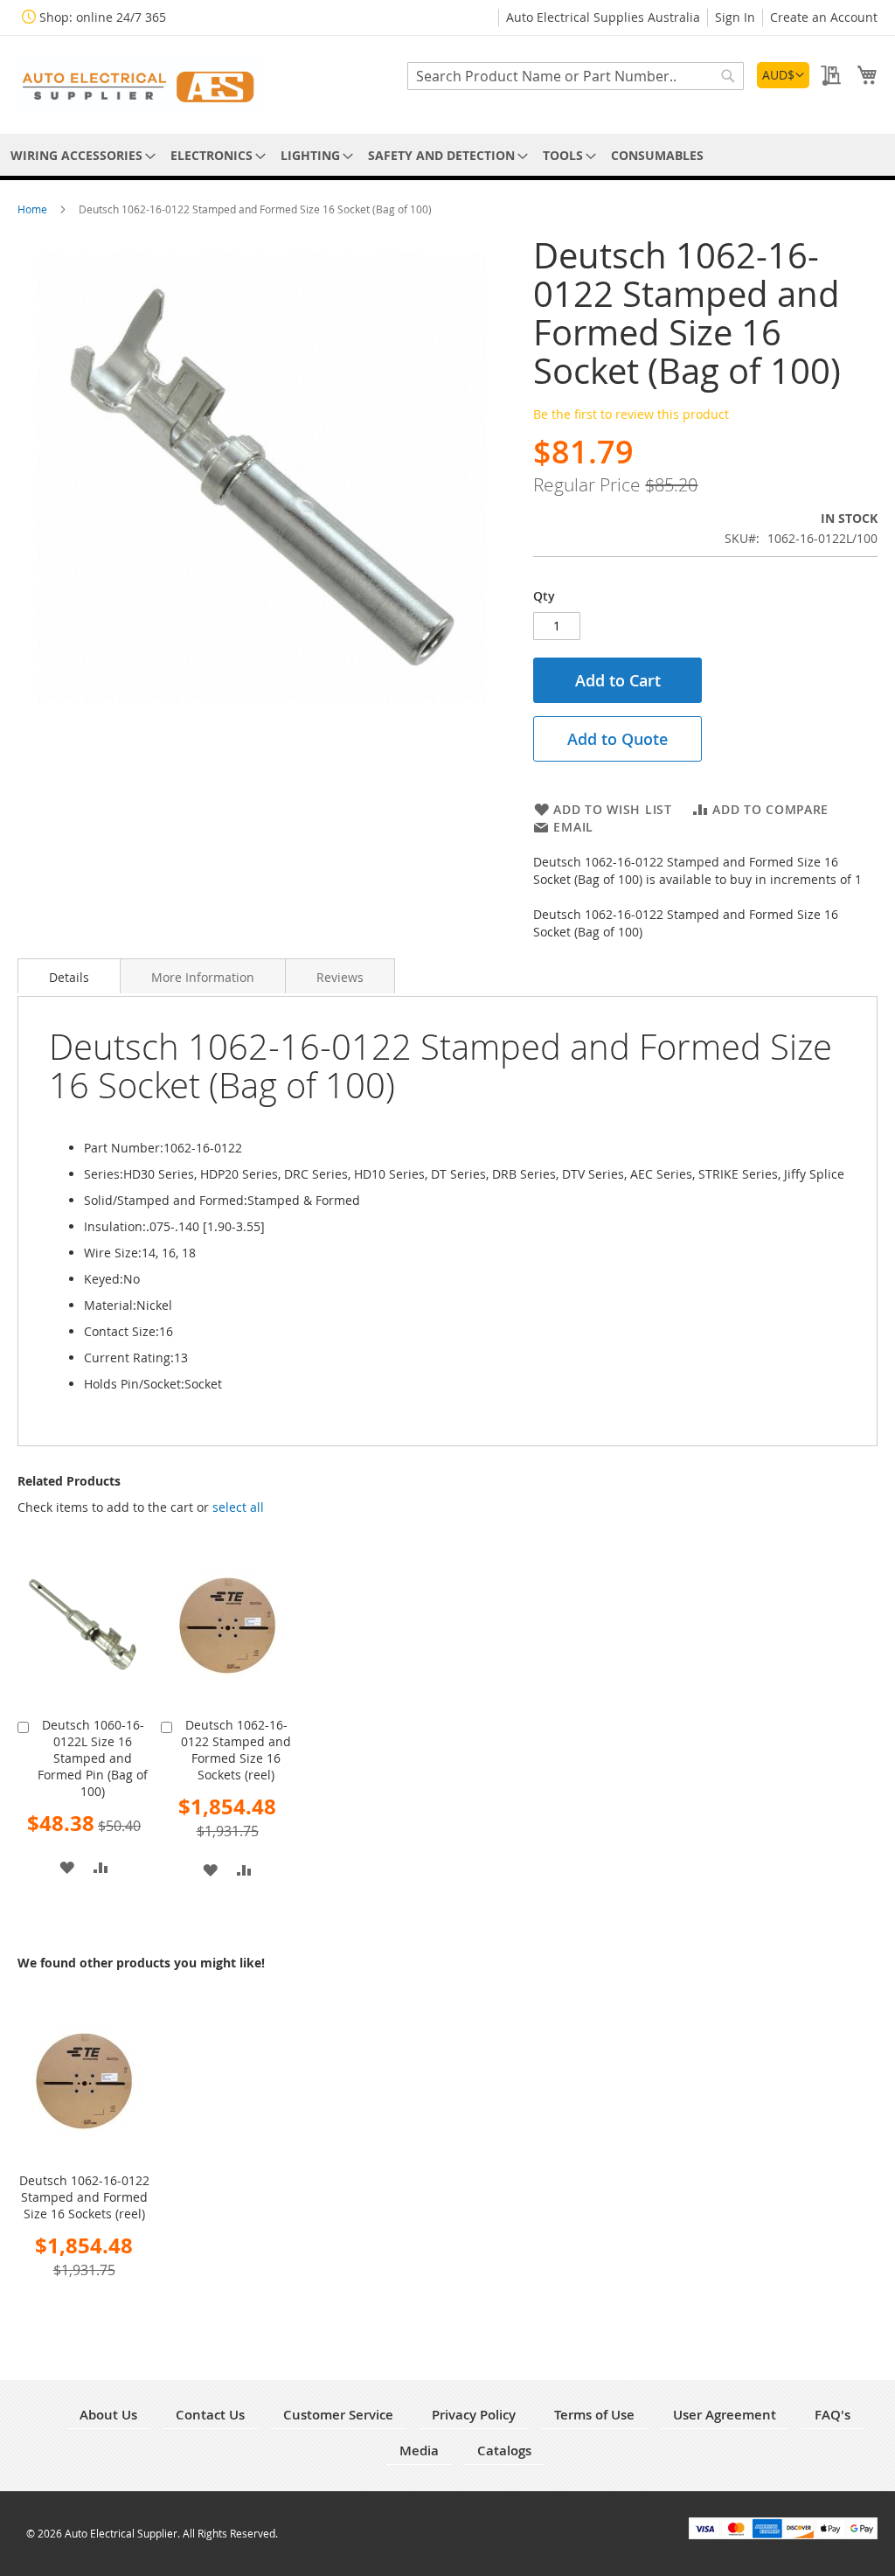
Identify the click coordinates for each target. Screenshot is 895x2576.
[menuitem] (80, 155)
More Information (203, 977)
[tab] (69, 976)
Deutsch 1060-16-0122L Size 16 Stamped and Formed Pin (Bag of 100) (93, 1758)
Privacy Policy (474, 2415)
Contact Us (210, 2415)
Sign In (735, 17)
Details (69, 977)
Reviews (340, 977)
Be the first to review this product (631, 414)
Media (419, 2451)
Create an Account (824, 17)
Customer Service (338, 2415)
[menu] (447, 155)
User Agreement (725, 2415)
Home (34, 209)
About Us (108, 2415)
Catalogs (504, 2451)
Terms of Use (594, 2415)
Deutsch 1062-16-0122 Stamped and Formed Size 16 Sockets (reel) (236, 1750)
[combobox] (576, 76)
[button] (783, 75)
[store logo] (140, 84)
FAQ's (833, 2415)
